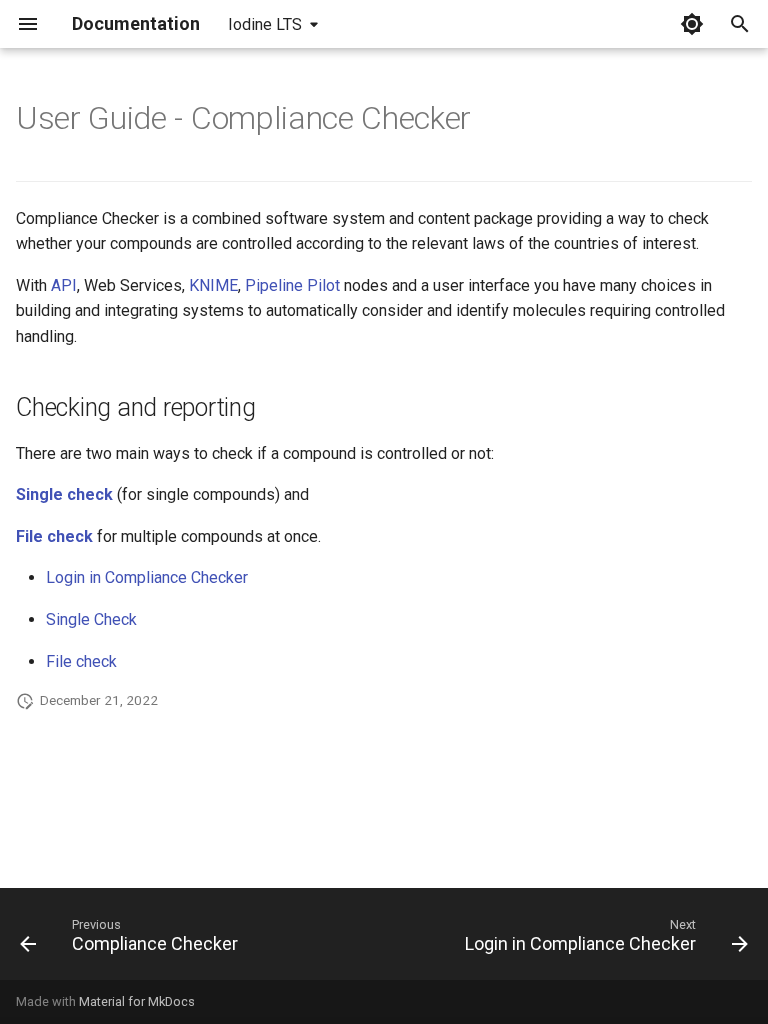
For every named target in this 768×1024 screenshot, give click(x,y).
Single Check (91, 619)
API (64, 285)
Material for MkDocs (137, 1001)
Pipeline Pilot (292, 285)
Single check (64, 494)
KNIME (213, 285)
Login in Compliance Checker (147, 577)
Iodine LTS (265, 24)
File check (54, 536)
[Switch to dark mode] (692, 24)
